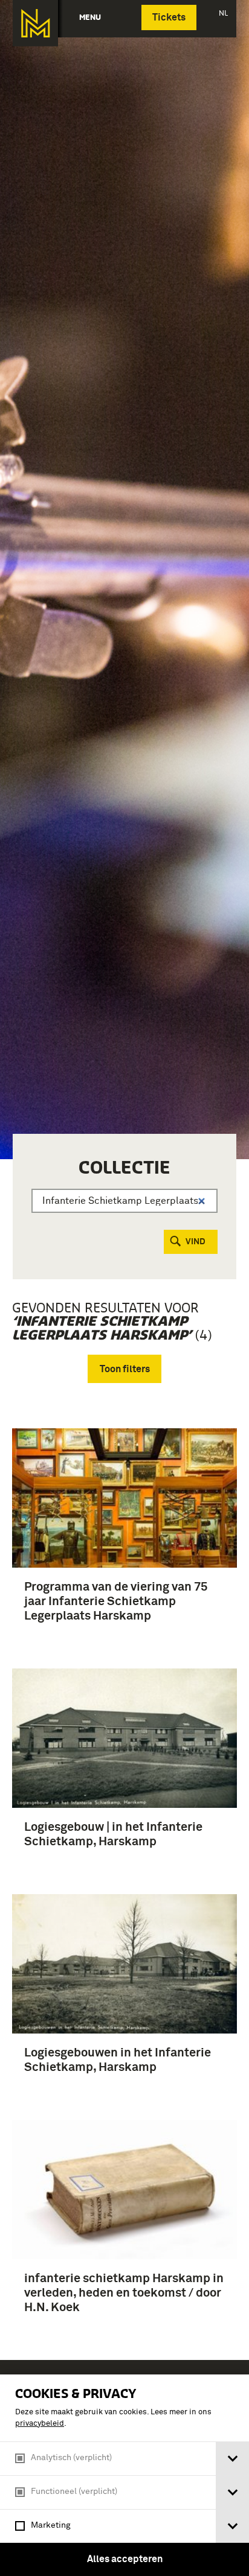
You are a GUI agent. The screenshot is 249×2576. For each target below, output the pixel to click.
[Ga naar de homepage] (35, 23)
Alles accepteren (125, 2559)
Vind (196, 1242)
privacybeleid (40, 2424)
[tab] (232, 2459)
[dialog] (124, 2475)
